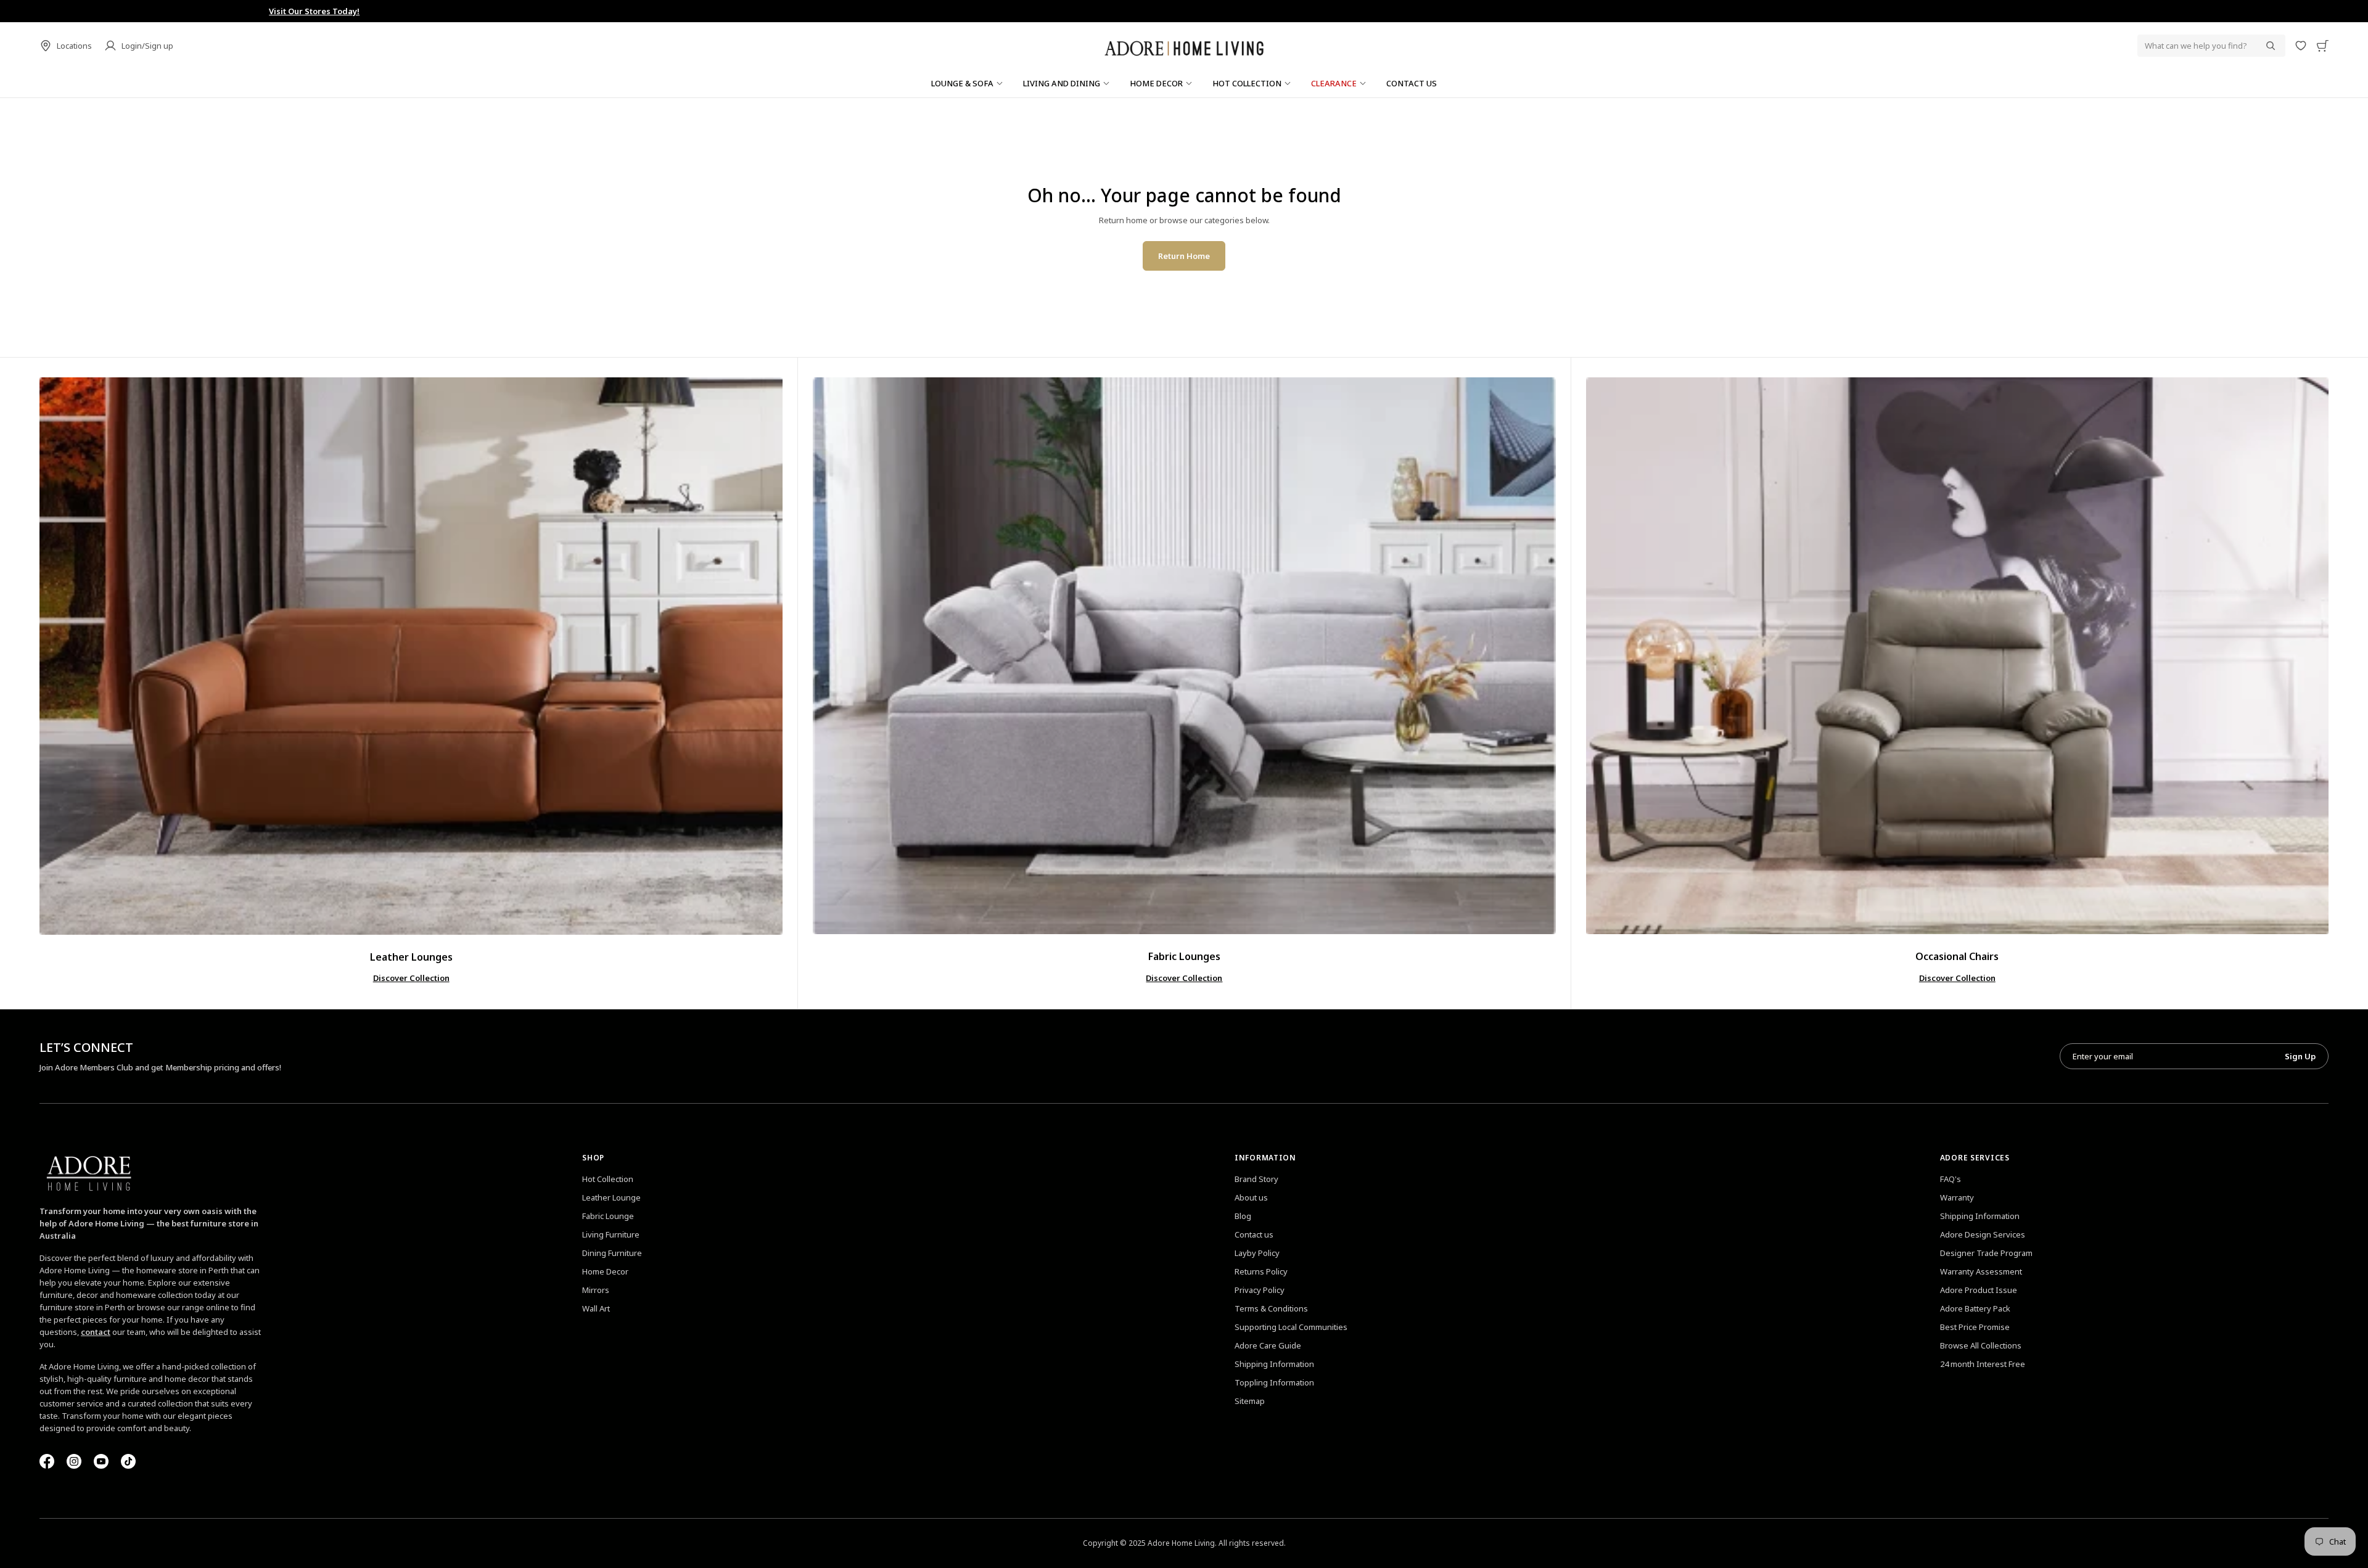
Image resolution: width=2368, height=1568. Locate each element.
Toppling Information (1274, 1382)
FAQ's (1951, 1179)
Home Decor (605, 1271)
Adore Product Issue (1979, 1290)
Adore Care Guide (1268, 1345)
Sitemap (1250, 1401)
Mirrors (596, 1290)
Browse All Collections (1981, 1345)
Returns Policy (1261, 1271)
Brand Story (1256, 1179)
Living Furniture (611, 1234)
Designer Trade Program (1986, 1253)
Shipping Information (1274, 1364)
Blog (1243, 1216)
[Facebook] (47, 1461)
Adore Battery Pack (1975, 1308)
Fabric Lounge (608, 1216)
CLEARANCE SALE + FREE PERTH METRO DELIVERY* (1184, 11)
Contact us (1254, 1234)
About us (1251, 1197)
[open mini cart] (2322, 46)
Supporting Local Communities (1291, 1327)
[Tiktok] (128, 1461)
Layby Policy (1257, 1253)
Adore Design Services (1983, 1234)
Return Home (1184, 256)
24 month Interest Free (1983, 1364)
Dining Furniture (612, 1253)
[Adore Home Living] (1184, 46)
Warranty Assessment (1981, 1271)
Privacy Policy (1260, 1290)
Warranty (1957, 1197)
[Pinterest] (101, 1461)
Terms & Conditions (1271, 1308)
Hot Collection (608, 1179)
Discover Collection (411, 978)
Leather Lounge (611, 1197)
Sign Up (2300, 1056)
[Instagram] (74, 1461)
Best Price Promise (1975, 1327)
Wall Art (596, 1308)
